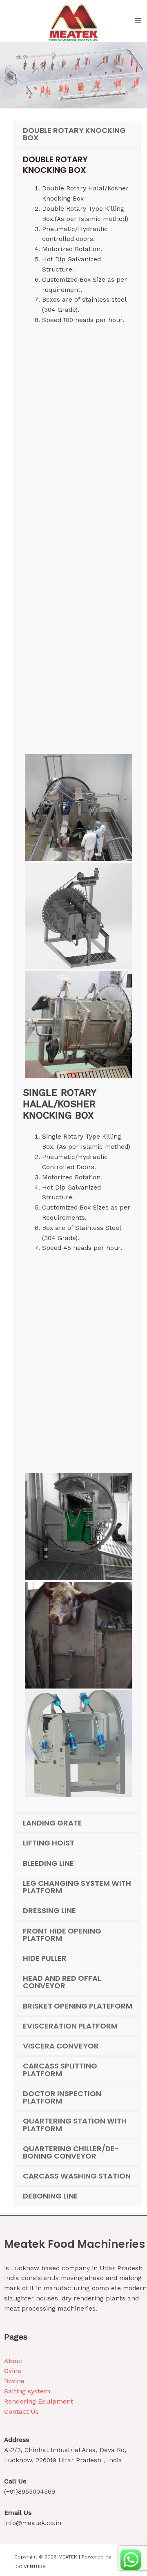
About (14, 2361)
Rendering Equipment (39, 2401)
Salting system (27, 2391)
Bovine (14, 2381)
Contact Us (21, 2412)
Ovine (13, 2371)
